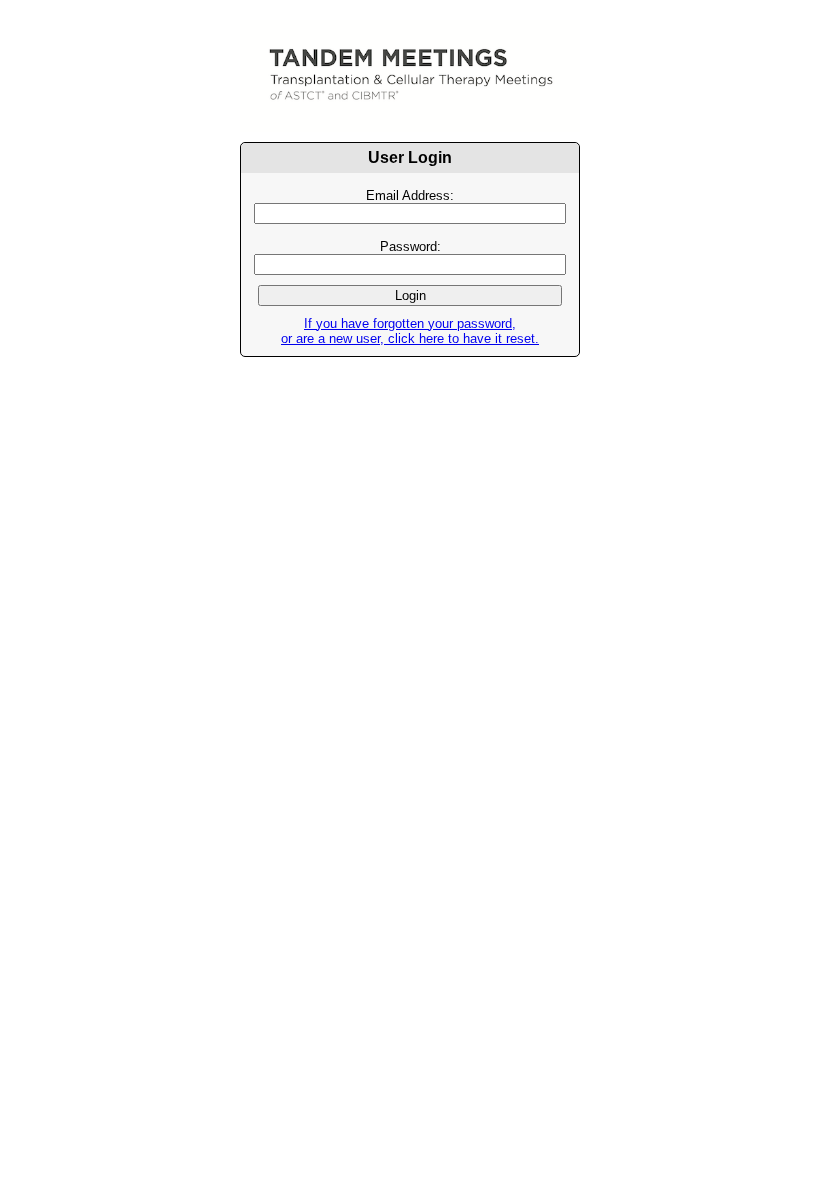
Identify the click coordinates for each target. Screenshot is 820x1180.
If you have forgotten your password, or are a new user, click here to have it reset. (410, 331)
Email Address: (410, 195)
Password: (410, 246)
